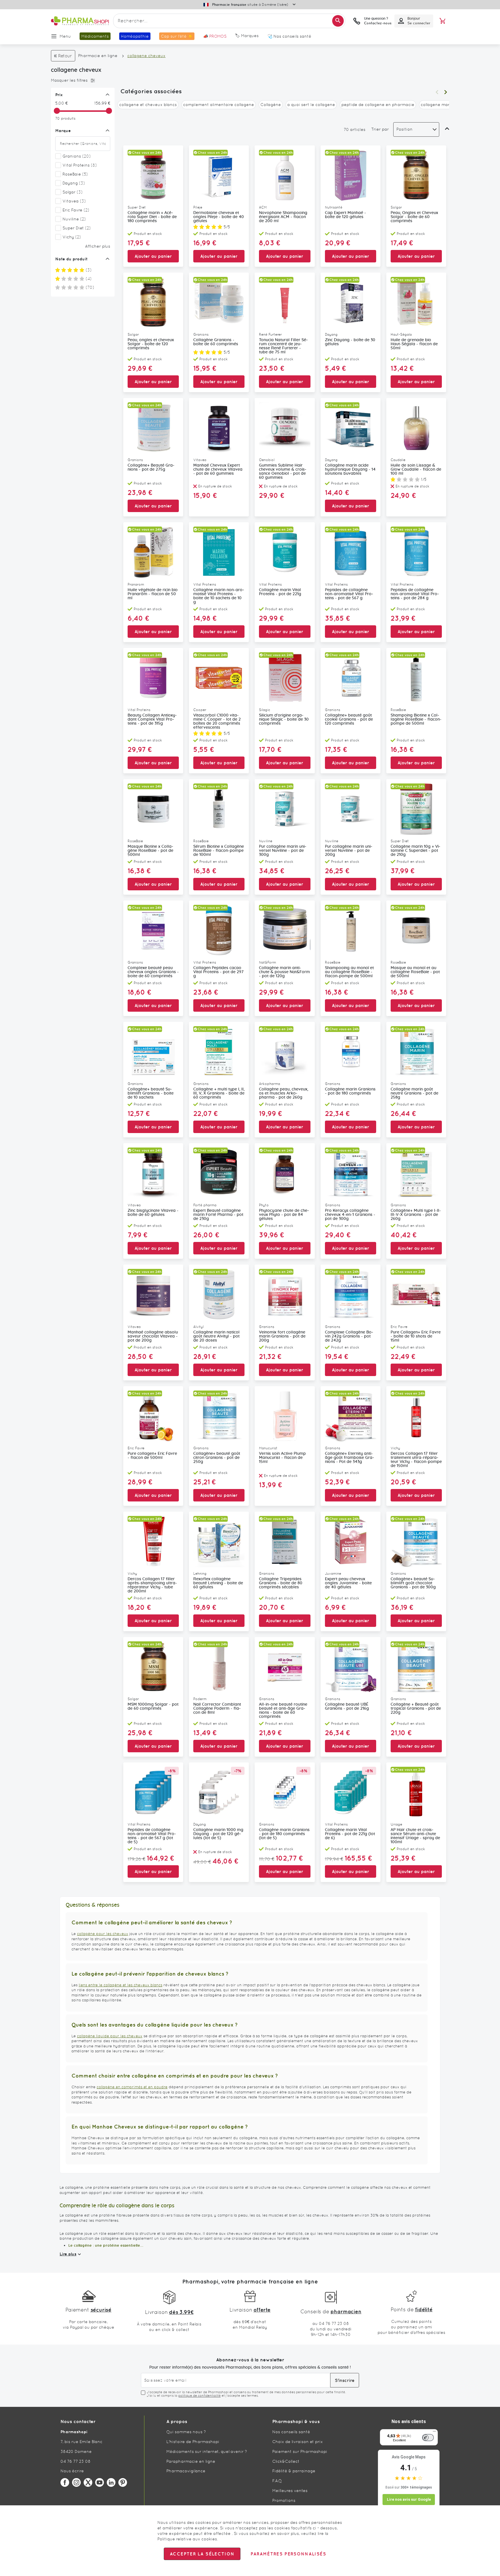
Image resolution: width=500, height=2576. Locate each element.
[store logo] (80, 21)
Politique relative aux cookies (187, 2539)
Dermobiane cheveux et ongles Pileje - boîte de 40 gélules (219, 217)
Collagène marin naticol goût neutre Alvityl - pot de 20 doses (216, 1336)
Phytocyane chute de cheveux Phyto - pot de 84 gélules (284, 1215)
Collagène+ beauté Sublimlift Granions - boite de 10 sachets (151, 1093)
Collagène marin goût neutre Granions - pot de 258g (414, 1093)
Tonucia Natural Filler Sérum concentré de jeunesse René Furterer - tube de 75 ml (283, 346)
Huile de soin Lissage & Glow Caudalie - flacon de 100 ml (416, 469)
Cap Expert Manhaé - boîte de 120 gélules (345, 215)
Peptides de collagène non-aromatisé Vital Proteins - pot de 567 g (349, 594)
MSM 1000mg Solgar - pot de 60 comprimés (153, 1707)
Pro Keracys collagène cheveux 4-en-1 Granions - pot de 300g (350, 1215)
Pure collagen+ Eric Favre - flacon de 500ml (152, 1456)
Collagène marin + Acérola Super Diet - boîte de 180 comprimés (152, 217)
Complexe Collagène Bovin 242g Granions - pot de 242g (349, 1336)
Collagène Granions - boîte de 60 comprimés (216, 342)
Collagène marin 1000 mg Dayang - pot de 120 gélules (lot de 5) (218, 1834)
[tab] (81, 81)
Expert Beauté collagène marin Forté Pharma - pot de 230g (218, 1215)
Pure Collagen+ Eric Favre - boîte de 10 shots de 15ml (416, 1336)
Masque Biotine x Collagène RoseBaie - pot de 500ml (150, 851)
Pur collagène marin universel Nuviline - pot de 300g (283, 851)
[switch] (428, 2438)
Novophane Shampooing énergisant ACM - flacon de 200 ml (283, 217)
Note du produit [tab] (71, 259)
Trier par (380, 129)
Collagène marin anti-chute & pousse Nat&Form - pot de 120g (284, 972)
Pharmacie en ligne (98, 56)
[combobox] (229, 21)
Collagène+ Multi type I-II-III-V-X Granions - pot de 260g (416, 1215)
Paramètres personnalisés (288, 2554)
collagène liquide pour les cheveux (110, 2036)
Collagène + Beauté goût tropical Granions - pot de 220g (416, 1709)
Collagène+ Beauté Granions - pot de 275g (151, 467)
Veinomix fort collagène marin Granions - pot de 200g (282, 1336)
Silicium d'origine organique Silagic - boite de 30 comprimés (284, 719)
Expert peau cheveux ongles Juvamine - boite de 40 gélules (348, 1583)
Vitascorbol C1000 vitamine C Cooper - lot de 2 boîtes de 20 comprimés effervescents (217, 721)
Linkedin (111, 2482)
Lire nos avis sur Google (409, 2499)
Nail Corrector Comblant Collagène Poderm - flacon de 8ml (217, 1709)
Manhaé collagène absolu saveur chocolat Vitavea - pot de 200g (153, 1336)
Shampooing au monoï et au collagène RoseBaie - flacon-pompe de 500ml (349, 972)
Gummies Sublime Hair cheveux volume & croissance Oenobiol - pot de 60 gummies (283, 472)
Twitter (88, 2482)
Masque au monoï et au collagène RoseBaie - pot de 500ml (415, 972)
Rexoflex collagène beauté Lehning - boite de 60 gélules (218, 1583)
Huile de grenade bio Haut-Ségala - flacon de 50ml (414, 344)
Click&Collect (286, 2461)
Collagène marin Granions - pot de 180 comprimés (350, 1091)
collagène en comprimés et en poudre (132, 2087)
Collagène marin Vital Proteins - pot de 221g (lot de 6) (350, 1834)
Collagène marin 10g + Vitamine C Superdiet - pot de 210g (416, 851)
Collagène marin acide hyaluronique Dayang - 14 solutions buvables (350, 469)
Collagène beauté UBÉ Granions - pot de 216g (347, 1707)
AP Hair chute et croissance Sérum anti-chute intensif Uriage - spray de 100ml (415, 1836)
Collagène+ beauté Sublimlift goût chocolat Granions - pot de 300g (413, 1583)
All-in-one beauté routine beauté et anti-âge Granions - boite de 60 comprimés (283, 1711)
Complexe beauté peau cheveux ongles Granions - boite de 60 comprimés (153, 972)
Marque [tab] (63, 131)
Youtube (100, 2482)
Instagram (76, 2482)
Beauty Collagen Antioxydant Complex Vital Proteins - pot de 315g (152, 719)
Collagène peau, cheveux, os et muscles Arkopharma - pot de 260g (284, 1093)
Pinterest (123, 2482)
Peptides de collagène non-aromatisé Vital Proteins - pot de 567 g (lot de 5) (152, 1836)
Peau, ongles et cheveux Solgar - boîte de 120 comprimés (151, 344)
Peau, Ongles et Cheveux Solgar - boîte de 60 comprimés (414, 217)
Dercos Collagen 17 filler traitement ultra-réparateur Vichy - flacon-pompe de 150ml (416, 1460)
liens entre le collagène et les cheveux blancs (121, 1985)
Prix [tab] (59, 95)
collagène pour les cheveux (103, 1934)
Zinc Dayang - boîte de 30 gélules (350, 342)
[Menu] (434, 2433)
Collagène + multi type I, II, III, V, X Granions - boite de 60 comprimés (219, 1093)
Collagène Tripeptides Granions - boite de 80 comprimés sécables (281, 1583)
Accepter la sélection (202, 2554)
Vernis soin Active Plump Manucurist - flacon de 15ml (282, 1458)
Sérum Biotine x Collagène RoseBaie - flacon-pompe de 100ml (219, 851)
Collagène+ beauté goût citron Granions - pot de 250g (217, 1458)
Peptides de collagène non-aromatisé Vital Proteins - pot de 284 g (415, 594)
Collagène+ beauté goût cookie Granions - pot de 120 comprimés (349, 719)
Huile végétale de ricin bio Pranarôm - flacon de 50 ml (153, 594)
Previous (437, 92)
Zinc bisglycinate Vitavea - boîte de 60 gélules (153, 1213)
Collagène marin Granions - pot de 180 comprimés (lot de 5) (284, 1834)
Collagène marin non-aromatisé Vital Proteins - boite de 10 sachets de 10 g (219, 596)
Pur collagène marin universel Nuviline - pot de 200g (349, 851)
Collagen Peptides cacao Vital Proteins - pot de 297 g (218, 972)
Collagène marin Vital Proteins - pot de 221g (280, 592)
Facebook (65, 2482)
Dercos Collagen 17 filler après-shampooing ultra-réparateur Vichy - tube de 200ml (152, 1585)
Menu (65, 36)
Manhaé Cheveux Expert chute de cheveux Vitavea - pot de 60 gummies (218, 469)
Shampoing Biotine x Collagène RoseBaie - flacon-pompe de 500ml (416, 719)
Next (446, 92)
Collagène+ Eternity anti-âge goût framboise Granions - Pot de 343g (350, 1458)
